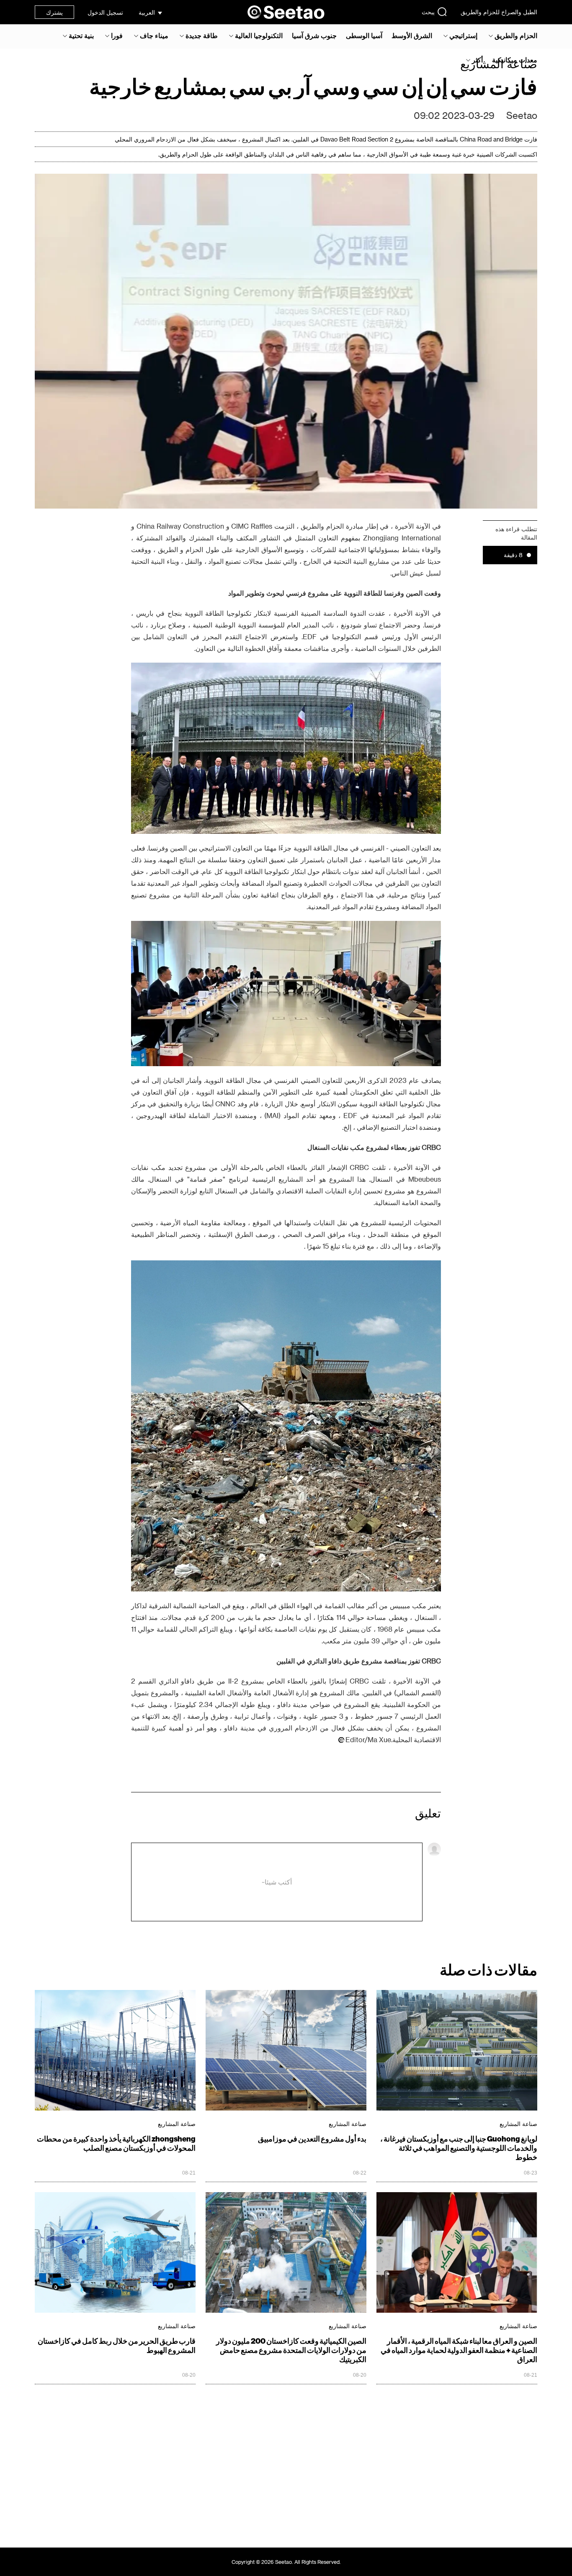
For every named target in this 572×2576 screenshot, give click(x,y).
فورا (117, 36)
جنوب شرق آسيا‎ (314, 36)
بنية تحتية (81, 36)
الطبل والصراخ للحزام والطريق (499, 12)
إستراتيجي (463, 36)
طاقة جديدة (202, 36)
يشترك (54, 12)
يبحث (428, 12)
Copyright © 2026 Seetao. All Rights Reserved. (286, 2562)
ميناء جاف (154, 36)
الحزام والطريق (516, 36)
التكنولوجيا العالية (259, 36)
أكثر (477, 60)
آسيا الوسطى (364, 36)
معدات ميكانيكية (515, 60)
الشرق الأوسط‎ (412, 36)
